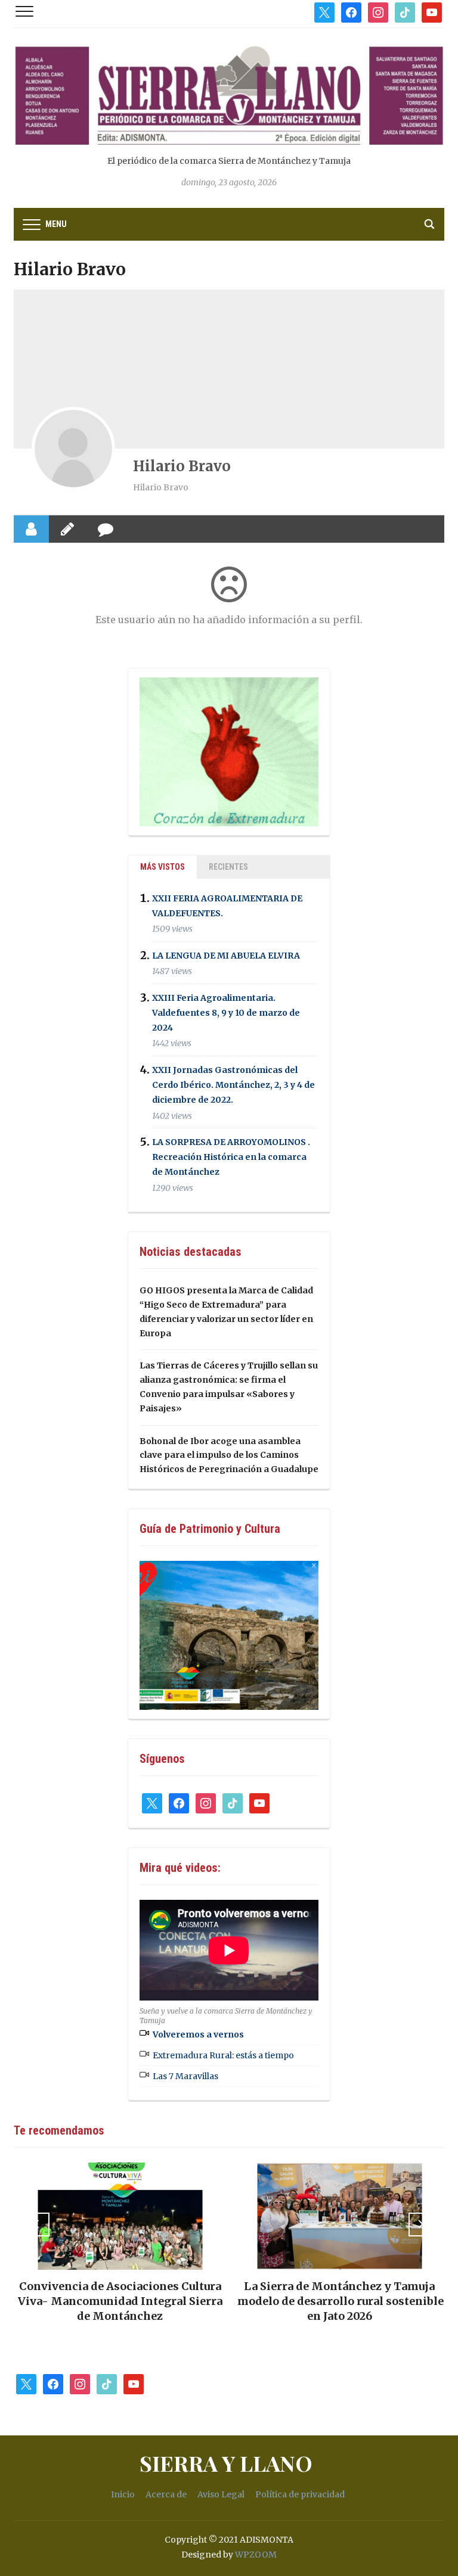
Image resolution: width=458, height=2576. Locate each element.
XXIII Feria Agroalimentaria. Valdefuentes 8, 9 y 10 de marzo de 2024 (226, 1013)
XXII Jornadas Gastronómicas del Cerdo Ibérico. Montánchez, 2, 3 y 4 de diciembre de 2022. (233, 1085)
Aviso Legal (221, 2494)
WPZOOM (256, 2555)
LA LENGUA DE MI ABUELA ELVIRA (226, 956)
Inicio (123, 2494)
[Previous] (38, 2225)
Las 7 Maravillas (185, 2076)
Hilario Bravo (182, 466)
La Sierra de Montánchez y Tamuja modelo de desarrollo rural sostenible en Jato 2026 (339, 2301)
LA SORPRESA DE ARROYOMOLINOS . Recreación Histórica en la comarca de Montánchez (231, 1157)
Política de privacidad (300, 2494)
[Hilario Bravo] (73, 449)
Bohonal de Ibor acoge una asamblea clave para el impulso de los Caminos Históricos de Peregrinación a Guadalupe (229, 1455)
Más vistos (163, 867)
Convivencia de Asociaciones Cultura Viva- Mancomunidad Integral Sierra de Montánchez (119, 2301)
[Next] (420, 2225)
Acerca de (166, 2494)
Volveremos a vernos (198, 2034)
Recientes (228, 867)
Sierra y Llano (226, 2463)
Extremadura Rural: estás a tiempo (223, 2055)
